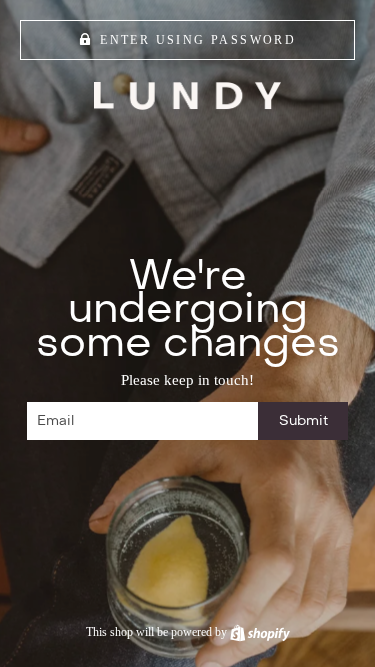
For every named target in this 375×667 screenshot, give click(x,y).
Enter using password (198, 40)
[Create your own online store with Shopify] (260, 632)
